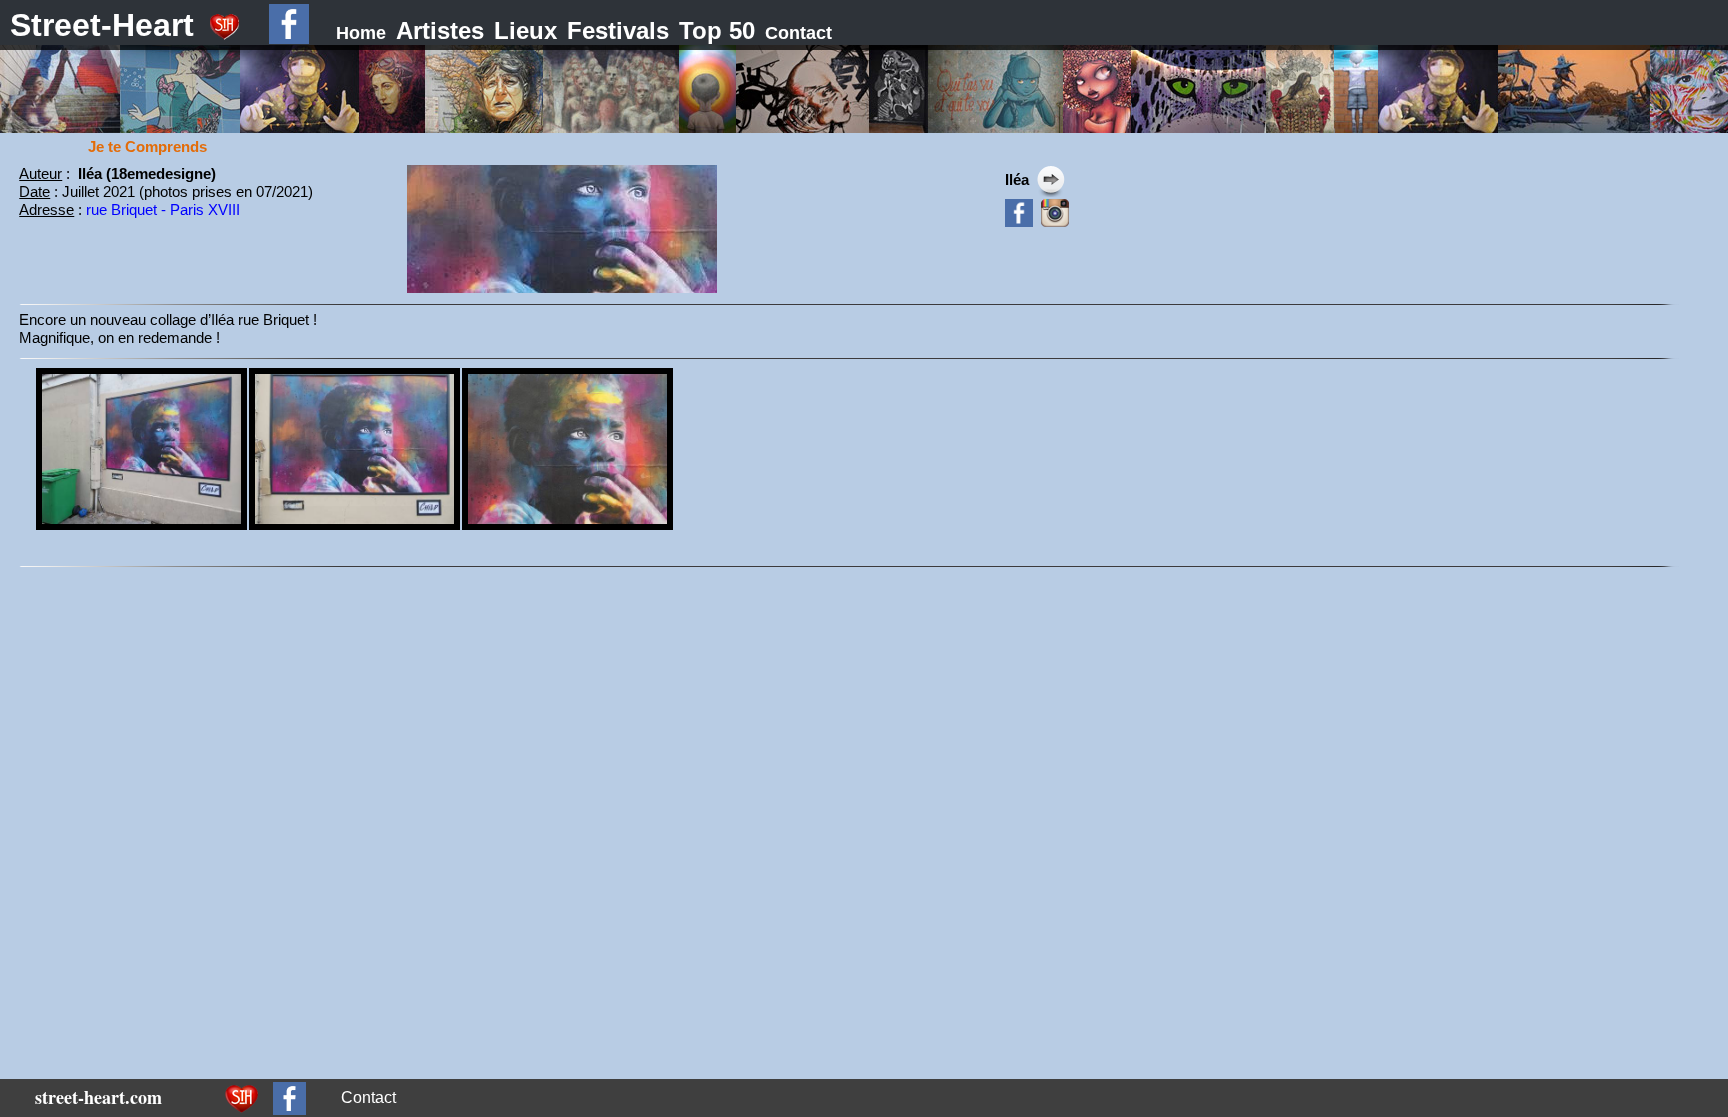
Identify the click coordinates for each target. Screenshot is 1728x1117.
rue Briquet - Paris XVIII (163, 209)
